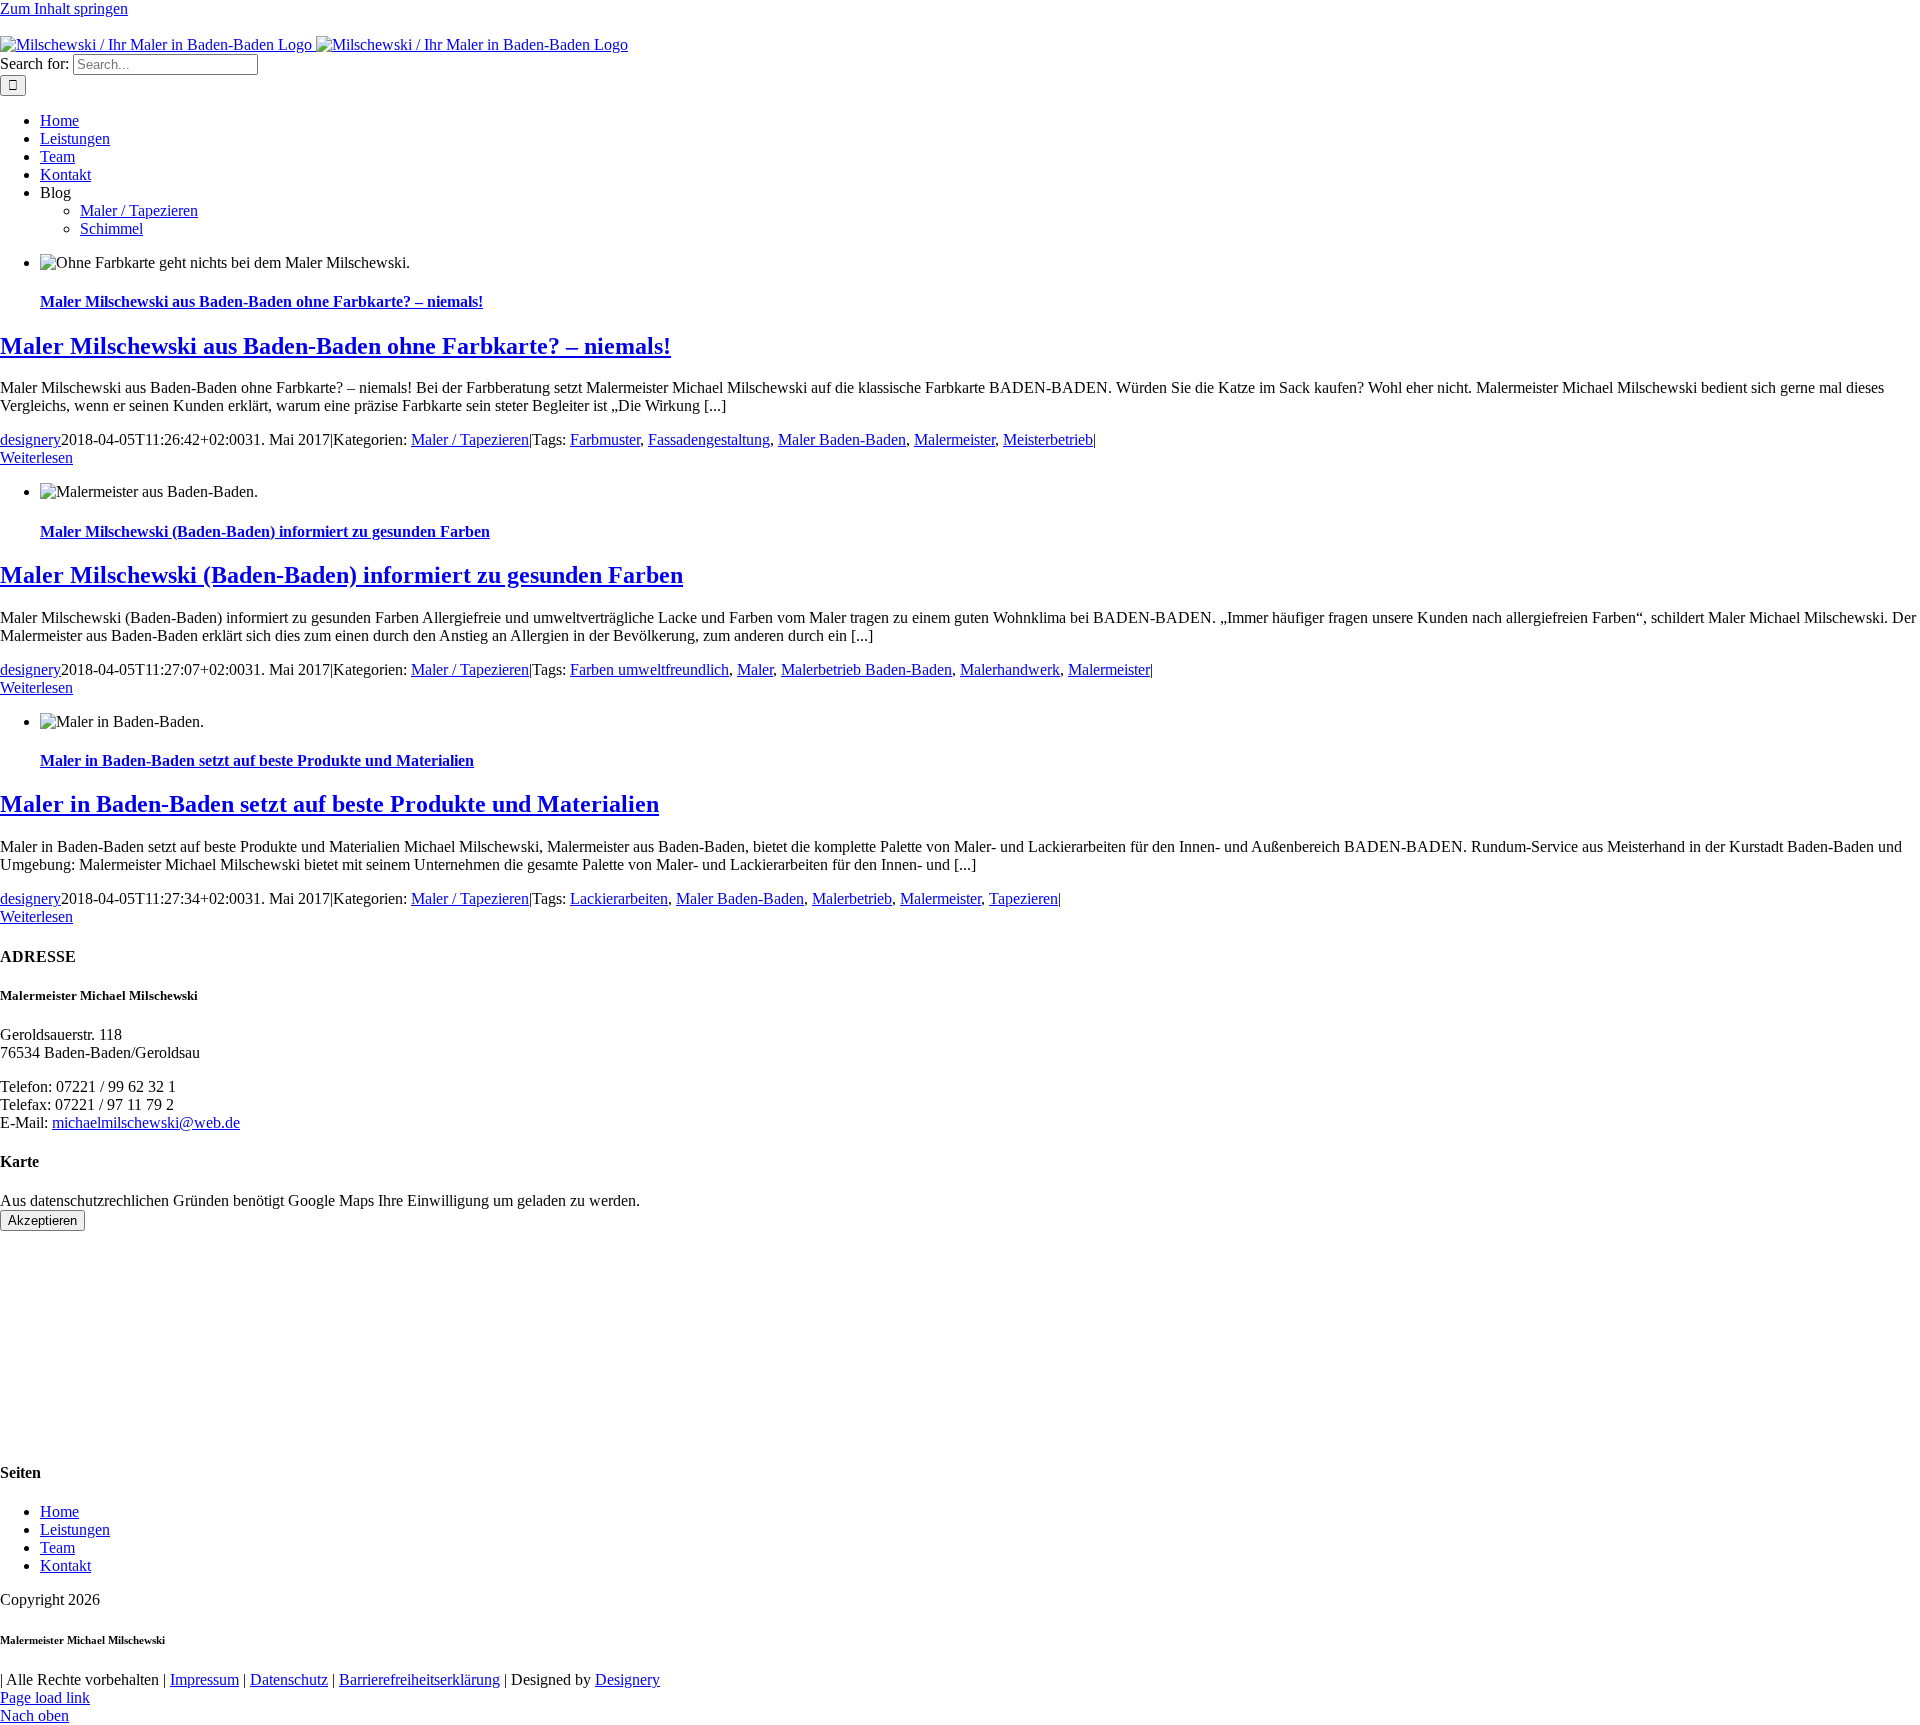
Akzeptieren (42, 1220)
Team (57, 1547)
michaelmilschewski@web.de (325, 26)
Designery (627, 1679)
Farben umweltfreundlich (649, 669)
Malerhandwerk (1010, 669)
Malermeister (954, 439)
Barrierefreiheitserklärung (419, 1679)
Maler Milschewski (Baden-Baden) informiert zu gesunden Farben (265, 531)
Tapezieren (1023, 898)
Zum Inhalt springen (64, 8)
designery (30, 439)
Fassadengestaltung (709, 439)
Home (59, 1511)
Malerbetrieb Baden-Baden (866, 669)
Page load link (45, 1697)
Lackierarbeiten (619, 898)
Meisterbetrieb (1048, 439)
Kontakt (65, 1565)
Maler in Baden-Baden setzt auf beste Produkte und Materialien (257, 760)
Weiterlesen (36, 457)
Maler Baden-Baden (842, 439)
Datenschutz (289, 1679)
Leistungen (75, 1529)
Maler (755, 669)
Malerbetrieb (852, 898)
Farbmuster (605, 439)
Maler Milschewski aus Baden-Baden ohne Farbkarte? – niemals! (261, 301)
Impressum (204, 1679)
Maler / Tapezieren (470, 439)
